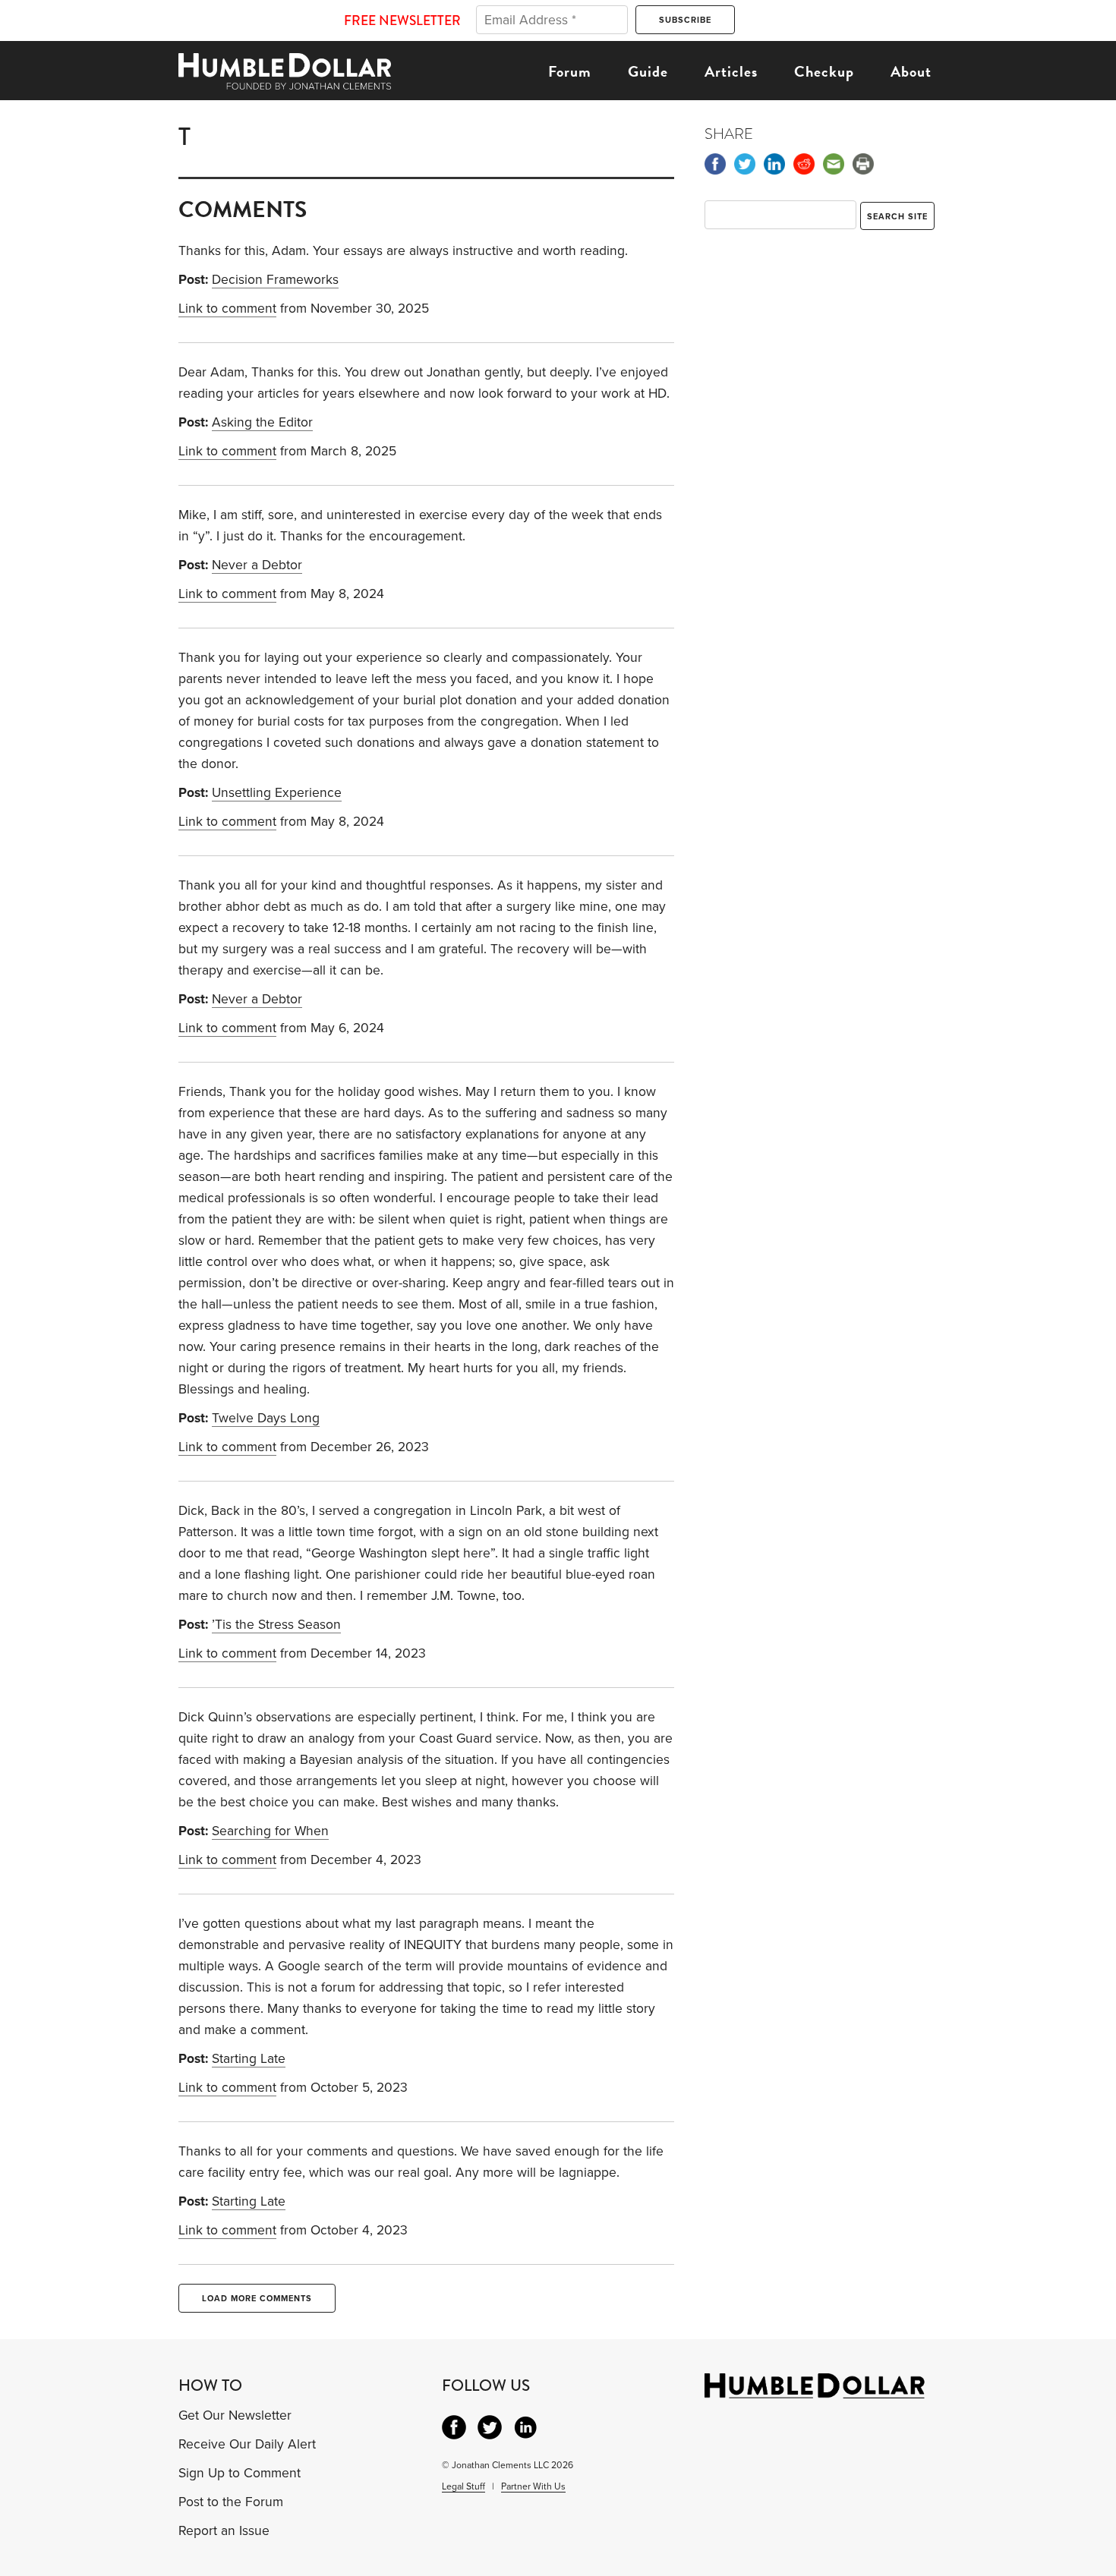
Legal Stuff (463, 2486)
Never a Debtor (257, 565)
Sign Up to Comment (240, 2473)
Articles (731, 71)
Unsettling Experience (277, 793)
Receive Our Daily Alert (247, 2444)
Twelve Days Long (266, 1418)
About (911, 71)
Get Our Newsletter (235, 2415)
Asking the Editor (262, 422)
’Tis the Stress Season (276, 1625)
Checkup (824, 71)
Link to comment (227, 309)
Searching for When (270, 1831)
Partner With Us (533, 2486)
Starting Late (249, 2059)
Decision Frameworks (275, 280)
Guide (648, 71)
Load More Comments (257, 2299)
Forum (570, 71)
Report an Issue (224, 2531)
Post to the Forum (231, 2502)
